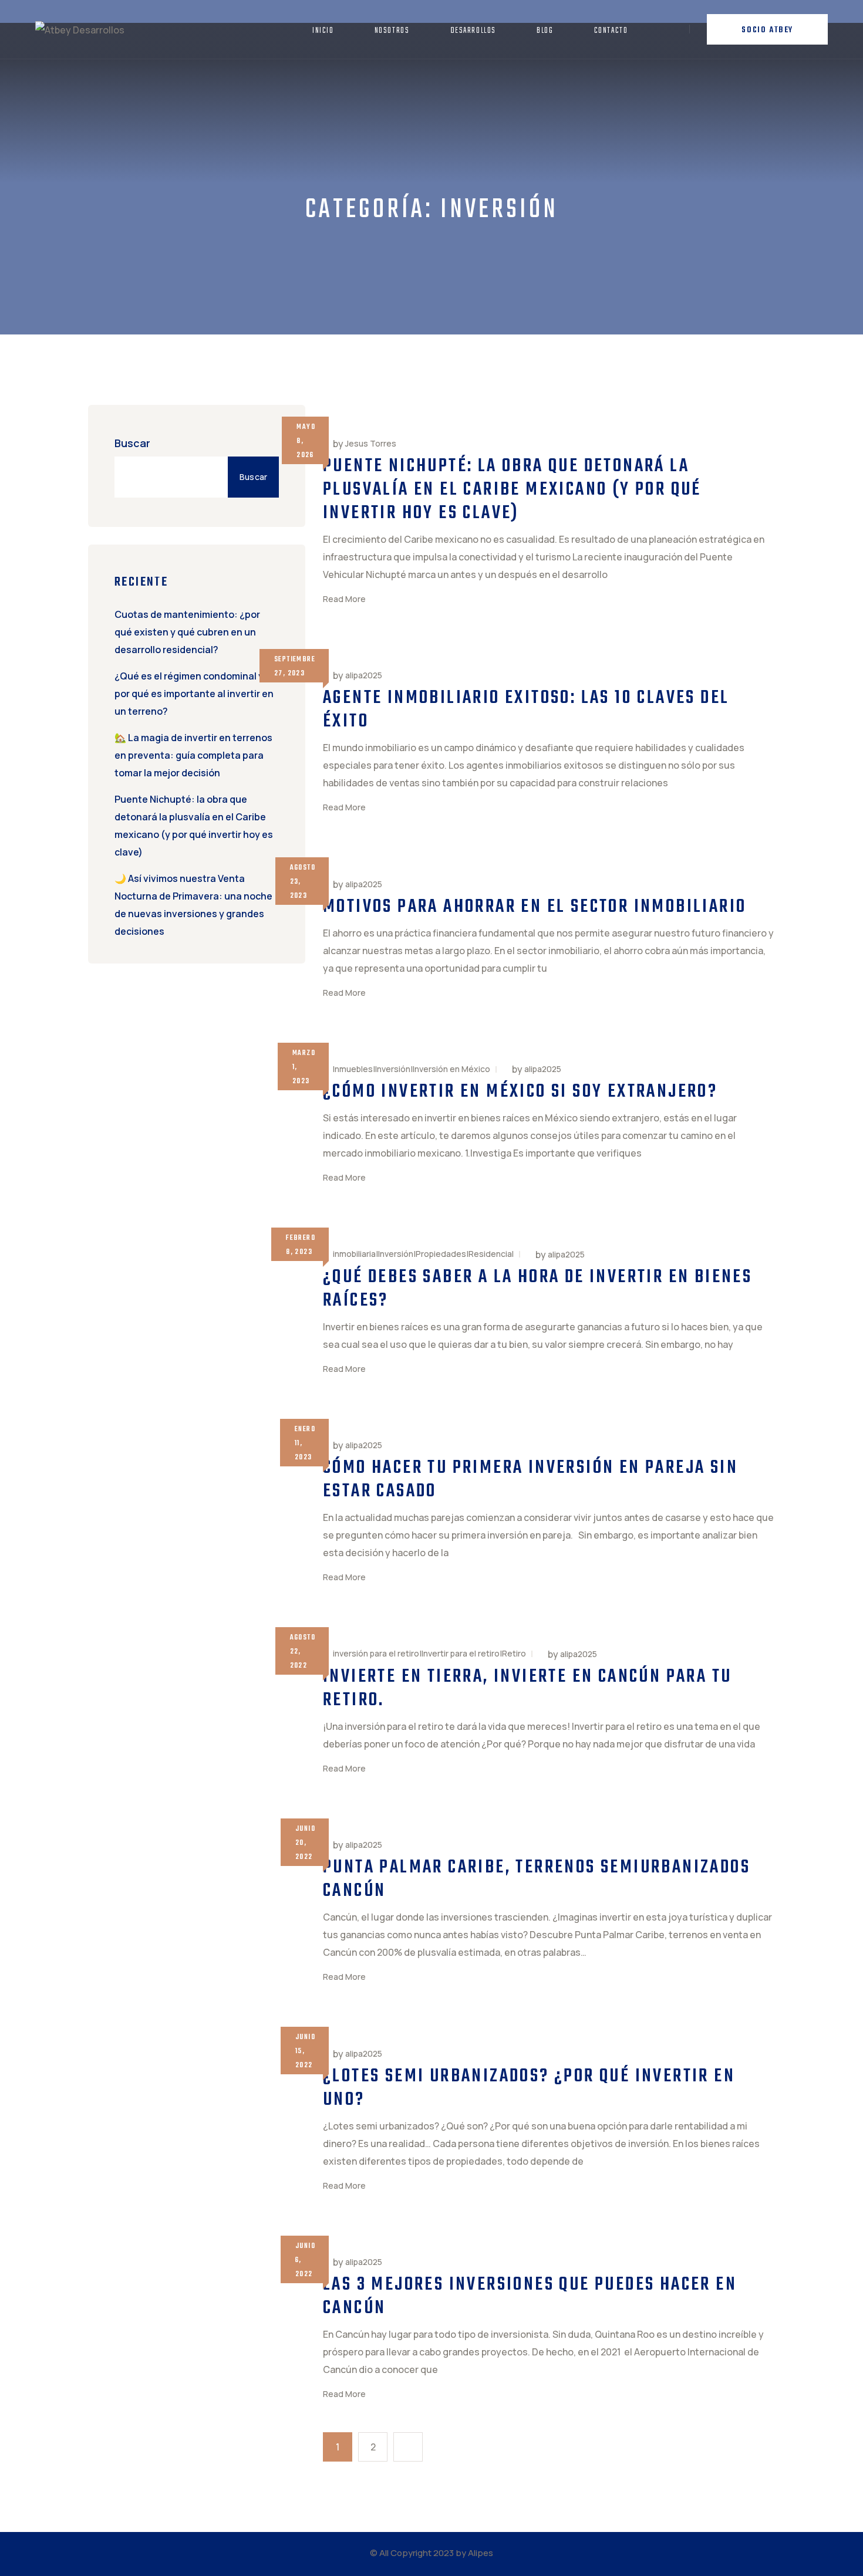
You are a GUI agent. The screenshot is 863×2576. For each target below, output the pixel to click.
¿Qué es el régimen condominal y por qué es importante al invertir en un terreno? (194, 694)
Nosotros (392, 31)
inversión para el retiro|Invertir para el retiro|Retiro (429, 1653)
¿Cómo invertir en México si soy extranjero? (520, 1092)
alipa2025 (364, 675)
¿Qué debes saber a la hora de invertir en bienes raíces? (537, 1289)
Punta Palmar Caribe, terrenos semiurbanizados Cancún (537, 1879)
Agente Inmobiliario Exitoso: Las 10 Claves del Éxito (526, 710)
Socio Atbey (767, 30)
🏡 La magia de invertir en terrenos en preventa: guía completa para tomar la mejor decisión (193, 755)
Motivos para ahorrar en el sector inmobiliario (535, 907)
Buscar (132, 443)
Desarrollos (473, 31)
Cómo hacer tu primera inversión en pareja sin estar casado (530, 1480)
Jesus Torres (371, 444)
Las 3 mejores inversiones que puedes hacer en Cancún (530, 2296)
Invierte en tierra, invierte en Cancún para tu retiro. (527, 1688)
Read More (344, 599)
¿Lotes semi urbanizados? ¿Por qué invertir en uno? (529, 2088)
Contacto (611, 31)
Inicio (323, 31)
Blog (545, 31)
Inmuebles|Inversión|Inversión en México (412, 1069)
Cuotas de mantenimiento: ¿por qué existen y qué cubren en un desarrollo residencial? (187, 632)
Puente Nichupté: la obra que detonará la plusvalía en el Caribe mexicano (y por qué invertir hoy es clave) (512, 490)
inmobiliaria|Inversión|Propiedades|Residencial (423, 1254)
